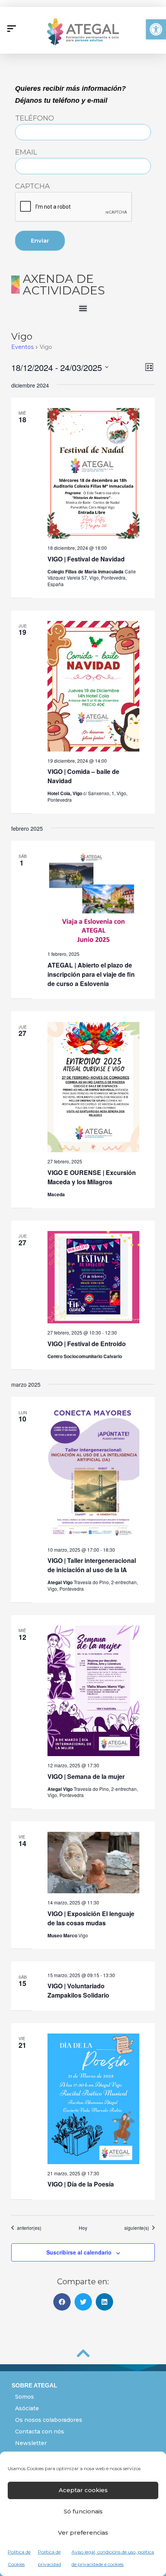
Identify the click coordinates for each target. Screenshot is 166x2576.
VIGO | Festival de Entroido (87, 1344)
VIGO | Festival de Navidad (86, 559)
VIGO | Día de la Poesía (81, 2184)
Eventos (22, 347)
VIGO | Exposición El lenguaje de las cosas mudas (91, 1918)
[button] (156, 29)
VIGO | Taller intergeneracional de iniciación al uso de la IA (92, 1565)
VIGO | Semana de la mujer (86, 1776)
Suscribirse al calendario (79, 2252)
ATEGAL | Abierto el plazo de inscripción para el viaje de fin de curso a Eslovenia (91, 974)
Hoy (83, 2228)
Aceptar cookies (83, 2490)
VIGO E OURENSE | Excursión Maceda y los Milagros (92, 1177)
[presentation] (74, 207)
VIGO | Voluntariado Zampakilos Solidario (78, 1990)
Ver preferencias (83, 2533)
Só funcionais (83, 2511)
